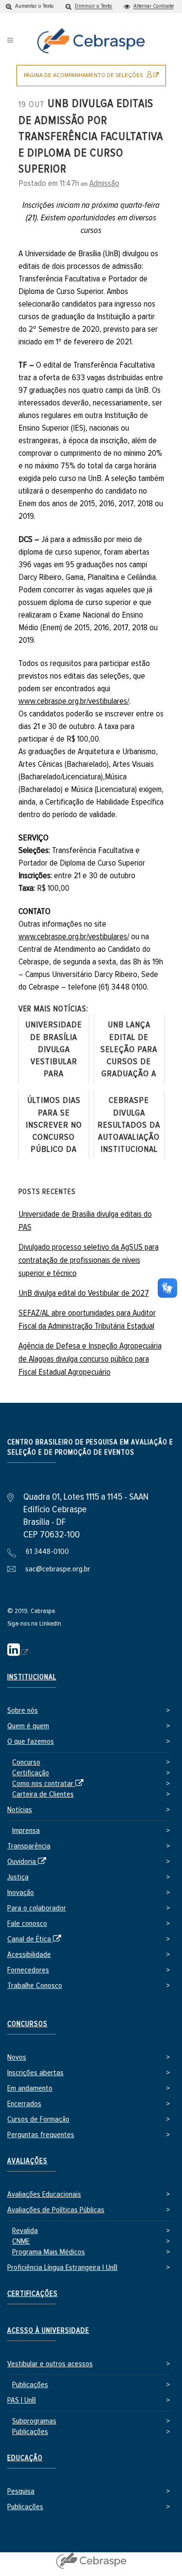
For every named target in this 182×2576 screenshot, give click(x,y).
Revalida (25, 2231)
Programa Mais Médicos (49, 2252)
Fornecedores (28, 1970)
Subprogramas (34, 2421)
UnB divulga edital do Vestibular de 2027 (84, 1293)
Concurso (26, 1762)
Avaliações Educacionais (44, 2195)
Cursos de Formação (38, 2119)
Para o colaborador (37, 1908)
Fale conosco (27, 1924)
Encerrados (24, 2104)
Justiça (18, 1877)
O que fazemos (31, 1742)
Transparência (29, 1846)
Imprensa (26, 1831)
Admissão (104, 184)
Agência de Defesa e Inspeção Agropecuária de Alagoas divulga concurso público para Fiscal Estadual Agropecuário (90, 1359)
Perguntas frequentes (41, 2135)
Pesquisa (21, 2491)
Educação (25, 2458)
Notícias (20, 1810)
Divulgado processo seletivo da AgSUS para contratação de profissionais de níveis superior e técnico (89, 1260)
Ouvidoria (28, 1862)
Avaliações (27, 2161)
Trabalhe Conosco (35, 1986)
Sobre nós (23, 1711)
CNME (21, 2242)
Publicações (30, 2385)
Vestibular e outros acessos (50, 2364)
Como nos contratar (50, 1784)
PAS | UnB (22, 2400)
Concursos (27, 2024)
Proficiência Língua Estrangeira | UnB (62, 2268)
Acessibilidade (29, 1955)
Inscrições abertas (35, 2073)
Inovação (21, 1893)
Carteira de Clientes (43, 1794)
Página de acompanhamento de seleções (95, 79)
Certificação (31, 1773)
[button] (30, 7)
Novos (17, 2057)
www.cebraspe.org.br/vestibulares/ (74, 701)
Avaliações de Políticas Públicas (56, 2210)
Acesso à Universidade (48, 2331)
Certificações (33, 2294)
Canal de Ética (36, 1940)
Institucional (32, 1677)
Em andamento (30, 2088)
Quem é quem (28, 1726)
